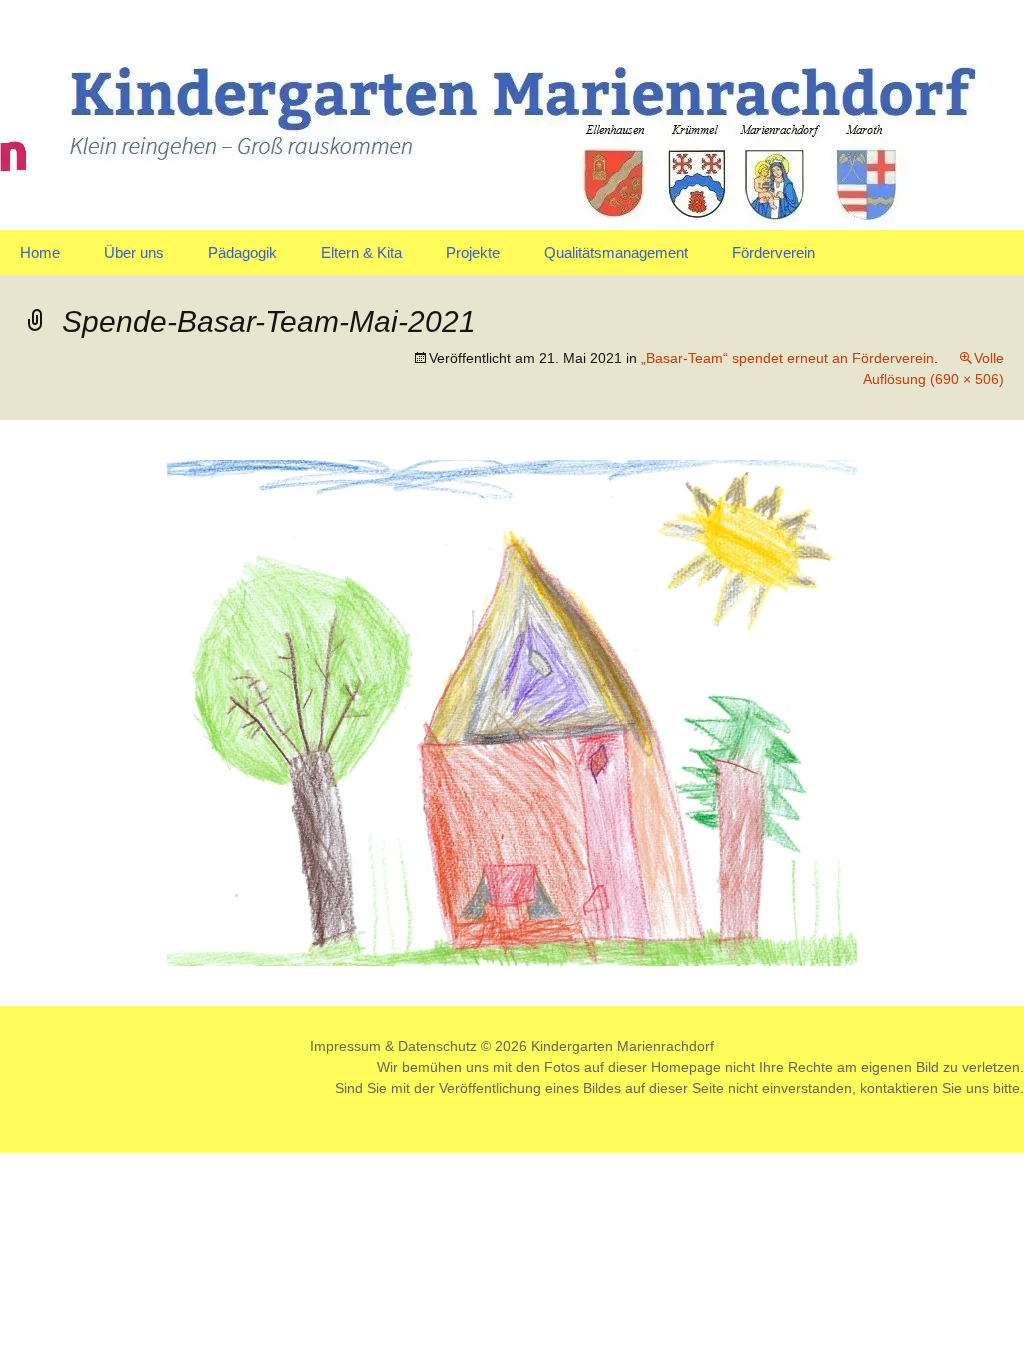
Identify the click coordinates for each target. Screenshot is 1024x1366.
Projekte (473, 252)
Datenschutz (437, 1046)
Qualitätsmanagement (616, 252)
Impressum (345, 1046)
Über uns (134, 252)
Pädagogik (242, 252)
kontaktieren (899, 1088)
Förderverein (773, 252)
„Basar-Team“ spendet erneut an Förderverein (787, 358)
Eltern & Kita (361, 252)
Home (40, 252)
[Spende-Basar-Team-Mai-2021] (512, 711)
